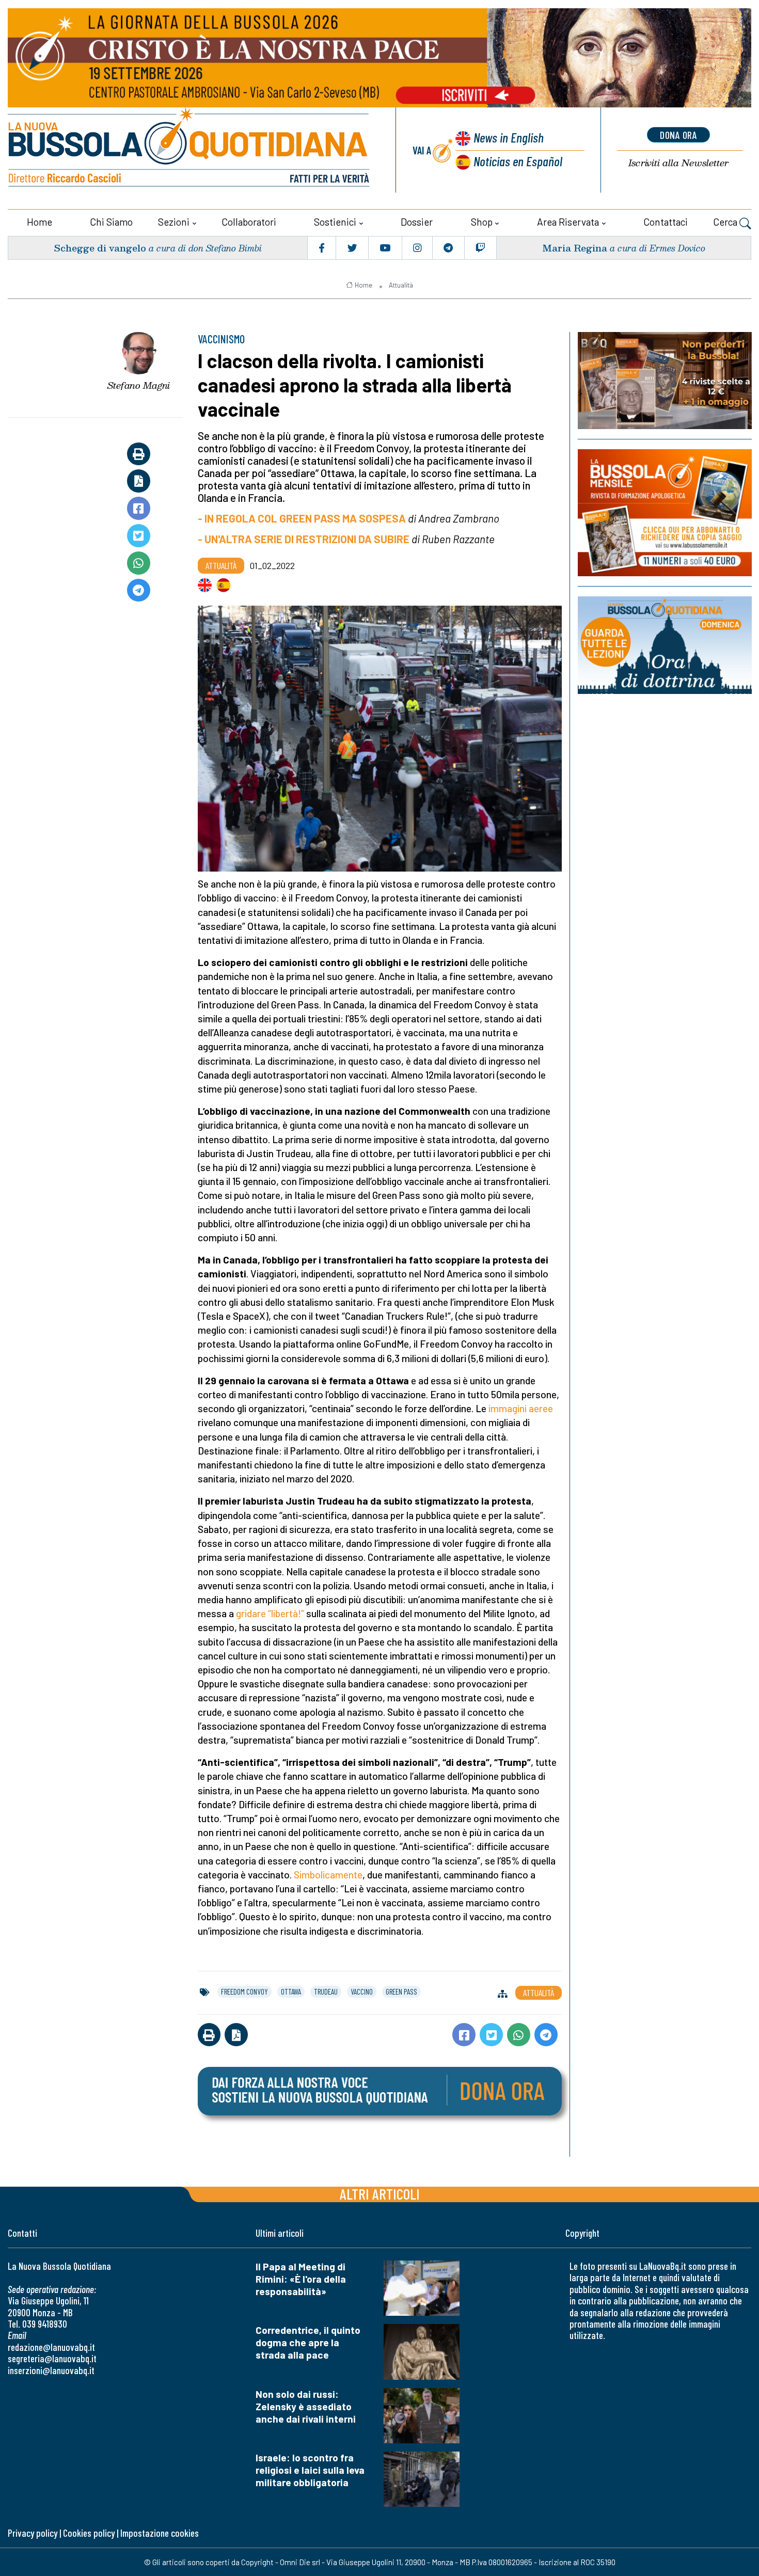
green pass (401, 1992)
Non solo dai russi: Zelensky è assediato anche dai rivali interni (306, 2406)
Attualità (401, 285)
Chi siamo (111, 222)
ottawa (291, 1992)
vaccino (362, 1992)
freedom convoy (244, 1992)
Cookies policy (89, 2533)
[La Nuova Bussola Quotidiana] (190, 150)
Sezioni (174, 222)
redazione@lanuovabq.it (51, 2347)
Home (39, 222)
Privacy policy (33, 2533)
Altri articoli (380, 2194)
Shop (482, 222)
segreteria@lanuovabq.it (52, 2358)
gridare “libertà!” (270, 1613)
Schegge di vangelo (100, 248)
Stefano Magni (139, 385)
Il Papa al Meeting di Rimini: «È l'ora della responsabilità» (301, 2279)
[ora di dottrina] (665, 645)
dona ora (678, 135)
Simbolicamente (328, 1875)
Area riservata (568, 222)
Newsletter (678, 163)
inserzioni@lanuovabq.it (51, 2370)
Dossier (417, 222)
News (509, 137)
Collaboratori (249, 222)
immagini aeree (521, 1408)
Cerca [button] (726, 222)
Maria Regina (575, 248)
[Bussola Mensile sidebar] (665, 513)
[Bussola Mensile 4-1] (665, 381)
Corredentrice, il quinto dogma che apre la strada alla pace (308, 2342)
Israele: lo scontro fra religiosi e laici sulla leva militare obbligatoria (310, 2470)
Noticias (518, 161)
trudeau (326, 1992)
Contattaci (666, 222)
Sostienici (335, 222)
